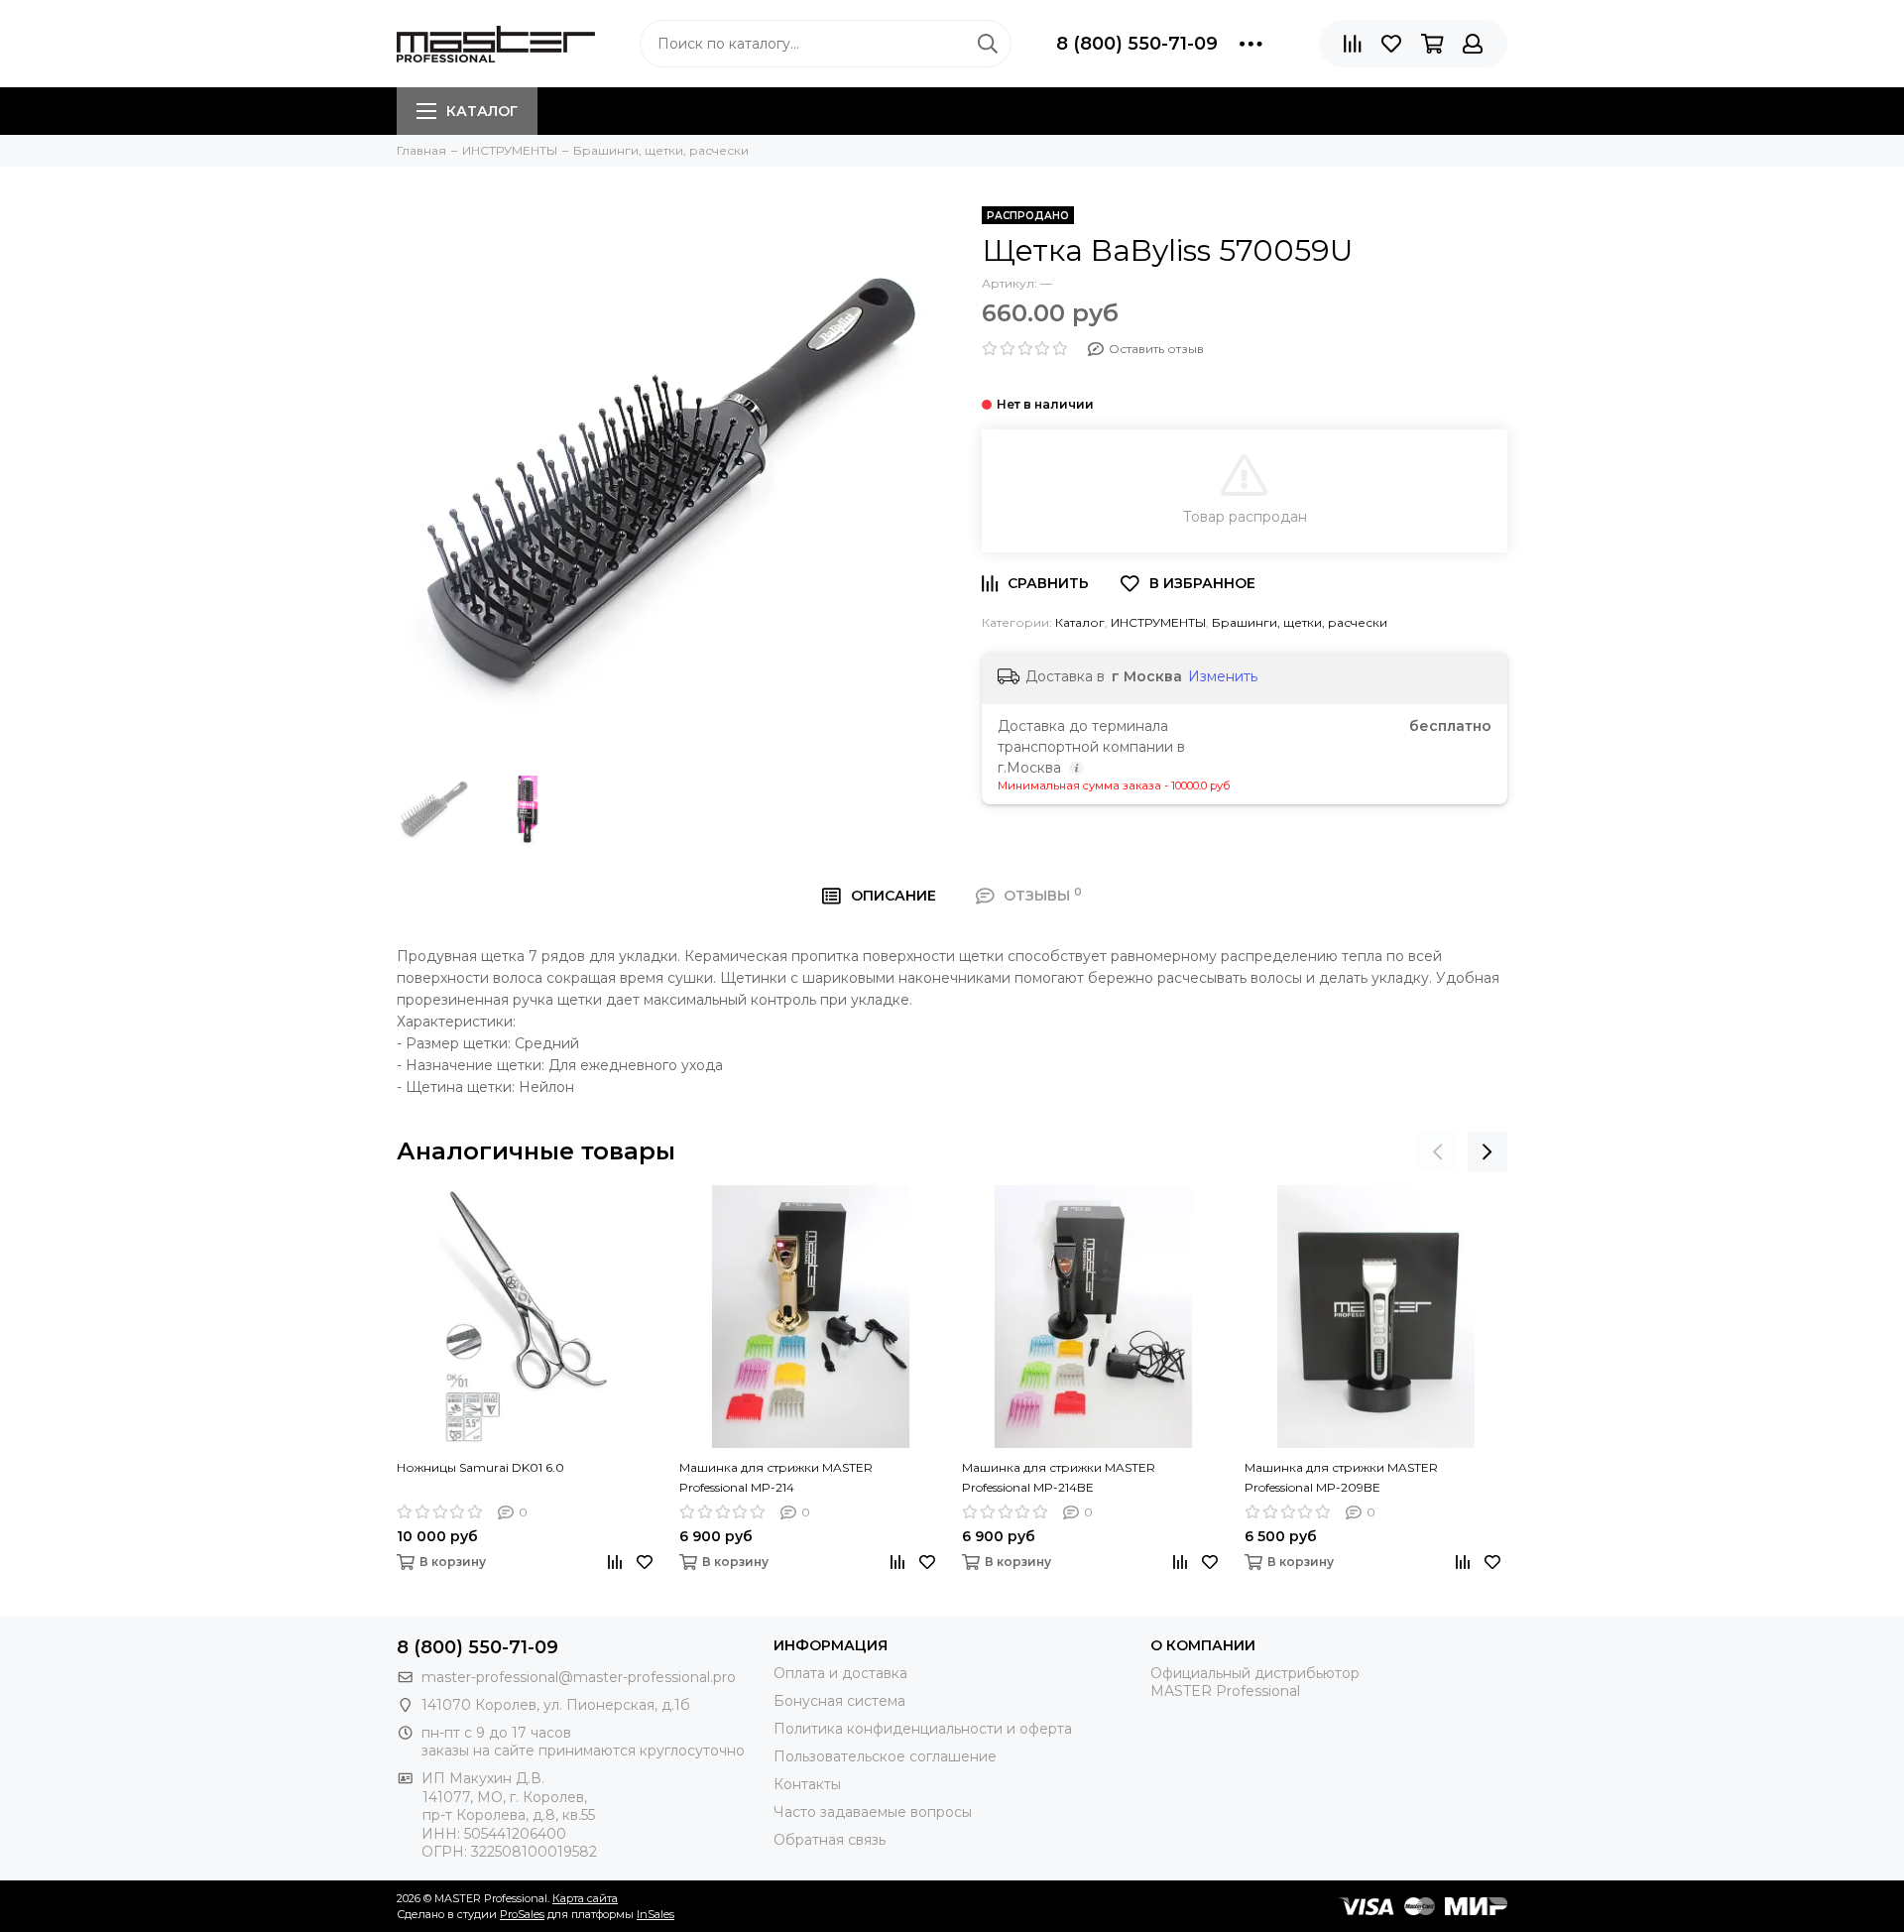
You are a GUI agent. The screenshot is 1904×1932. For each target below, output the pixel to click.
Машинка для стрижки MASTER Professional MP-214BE (1059, 1477)
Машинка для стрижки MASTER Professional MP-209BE (1341, 1477)
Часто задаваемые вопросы (873, 1812)
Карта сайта (585, 1898)
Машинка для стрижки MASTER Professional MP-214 (776, 1477)
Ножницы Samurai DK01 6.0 (480, 1467)
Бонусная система (839, 1701)
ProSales (522, 1914)
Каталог (482, 111)
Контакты (807, 1784)
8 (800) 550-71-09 (1137, 44)
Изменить (1223, 676)
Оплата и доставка (840, 1673)
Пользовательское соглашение (885, 1756)
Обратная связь (830, 1840)
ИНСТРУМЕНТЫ (1158, 622)
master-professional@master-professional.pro (579, 1677)
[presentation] (1438, 1151)
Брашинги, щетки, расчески (1300, 622)
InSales (655, 1914)
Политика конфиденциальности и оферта (923, 1729)
